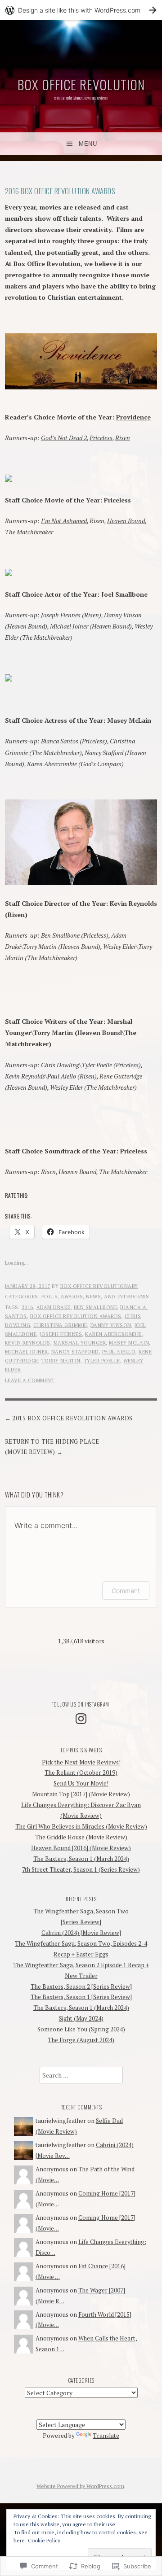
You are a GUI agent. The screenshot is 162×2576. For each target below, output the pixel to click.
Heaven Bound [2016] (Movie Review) (81, 1848)
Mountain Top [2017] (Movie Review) (81, 1794)
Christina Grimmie (60, 1325)
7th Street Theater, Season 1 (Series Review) (81, 1869)
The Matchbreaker (29, 532)
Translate (106, 2436)
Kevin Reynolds (28, 1343)
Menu (88, 144)
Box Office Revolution (81, 84)
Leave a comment (30, 1380)
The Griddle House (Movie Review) (81, 1837)
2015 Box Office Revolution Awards (72, 1418)
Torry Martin (61, 1361)
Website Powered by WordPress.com (80, 2486)
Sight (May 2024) (81, 2018)
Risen (123, 438)
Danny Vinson (111, 1325)
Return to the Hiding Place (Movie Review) (52, 1447)
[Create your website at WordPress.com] (81, 10)
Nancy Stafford (75, 1352)
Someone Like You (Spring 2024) (81, 2029)
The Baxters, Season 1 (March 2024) (81, 1859)
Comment (126, 1591)
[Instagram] (81, 1719)
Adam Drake (54, 1307)
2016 (27, 1307)
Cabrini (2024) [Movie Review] (81, 1933)
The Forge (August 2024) (81, 2040)
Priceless (101, 438)
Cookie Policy (44, 2540)
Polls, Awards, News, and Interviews (95, 1297)
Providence (133, 417)
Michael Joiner (27, 1352)
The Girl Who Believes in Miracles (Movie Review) (81, 1826)
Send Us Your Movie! (81, 1783)
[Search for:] (81, 2075)
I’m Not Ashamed (64, 521)
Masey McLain (129, 1343)
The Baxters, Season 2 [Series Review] (81, 1987)
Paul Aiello (119, 1352)
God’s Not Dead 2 (64, 438)
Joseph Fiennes (61, 1334)
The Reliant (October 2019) (81, 1773)
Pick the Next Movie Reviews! (81, 1762)
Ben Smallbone (96, 1307)
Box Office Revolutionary (99, 1286)
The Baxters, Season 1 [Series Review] (81, 1997)
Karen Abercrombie (113, 1334)
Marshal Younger (80, 1343)
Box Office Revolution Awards (76, 1316)
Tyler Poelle (102, 1361)
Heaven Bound (126, 521)
